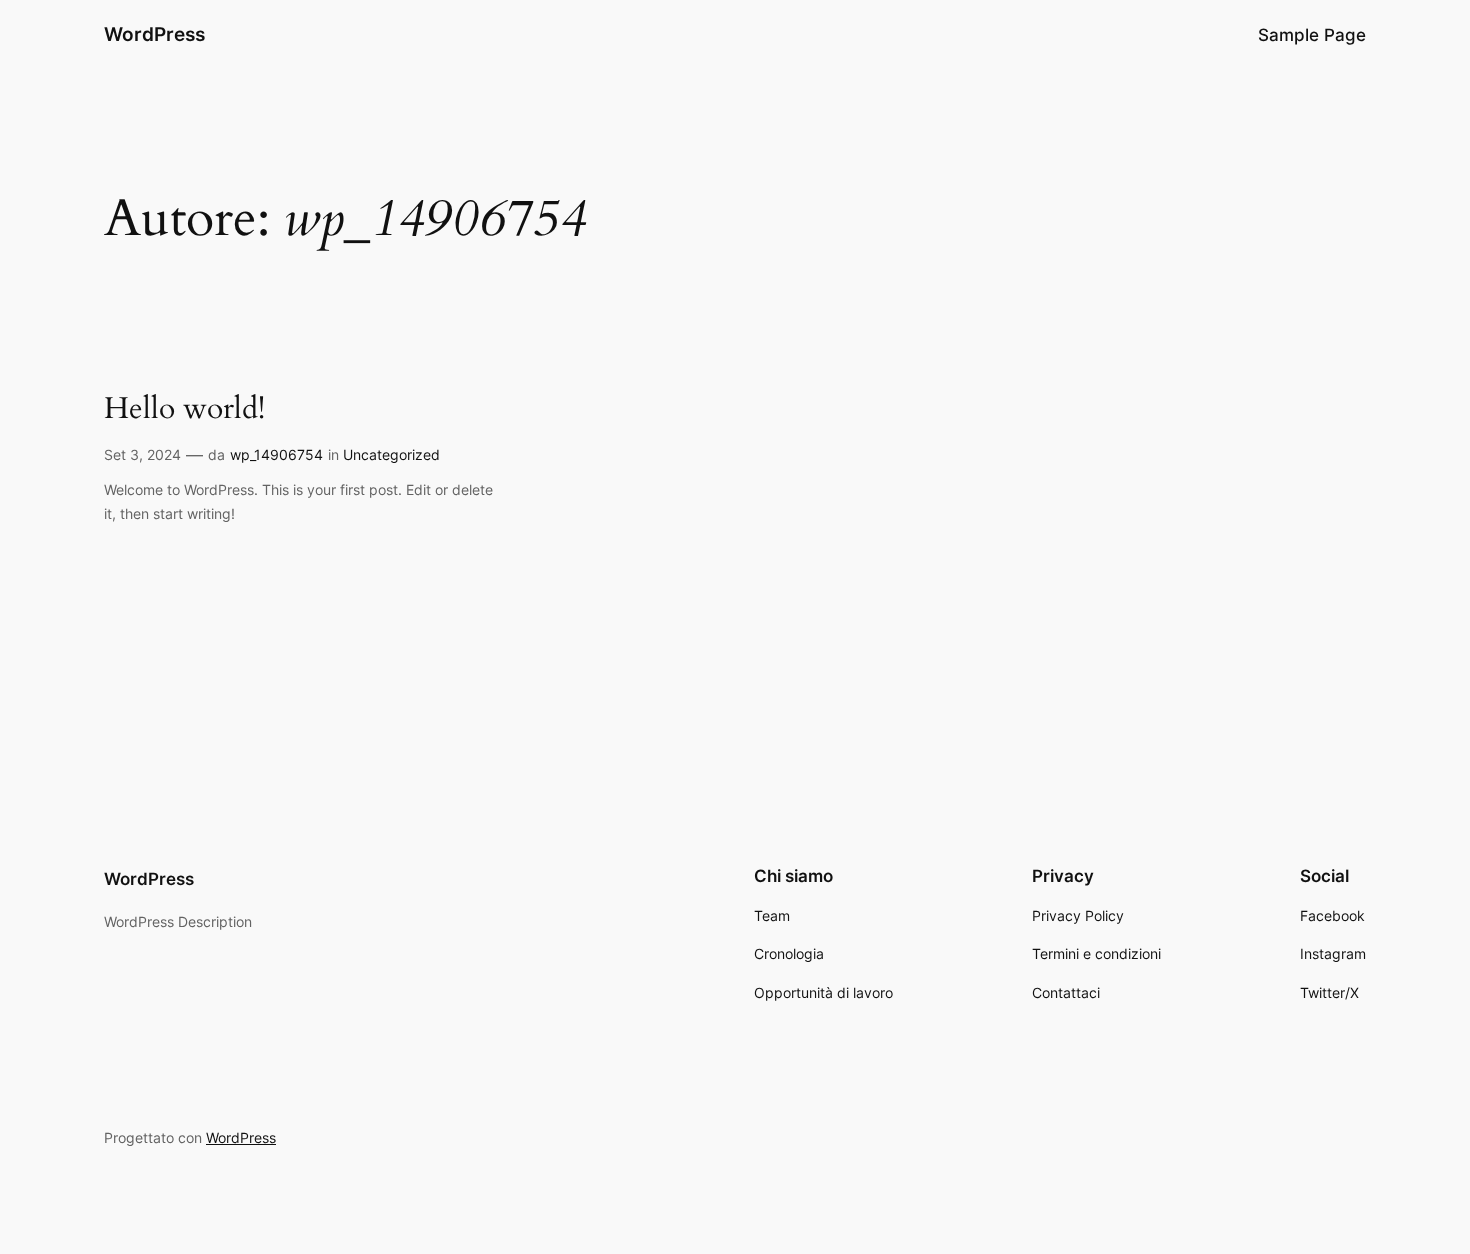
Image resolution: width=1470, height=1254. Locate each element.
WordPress (154, 34)
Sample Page (1312, 35)
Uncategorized (391, 454)
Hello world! (184, 410)
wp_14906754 (276, 454)
